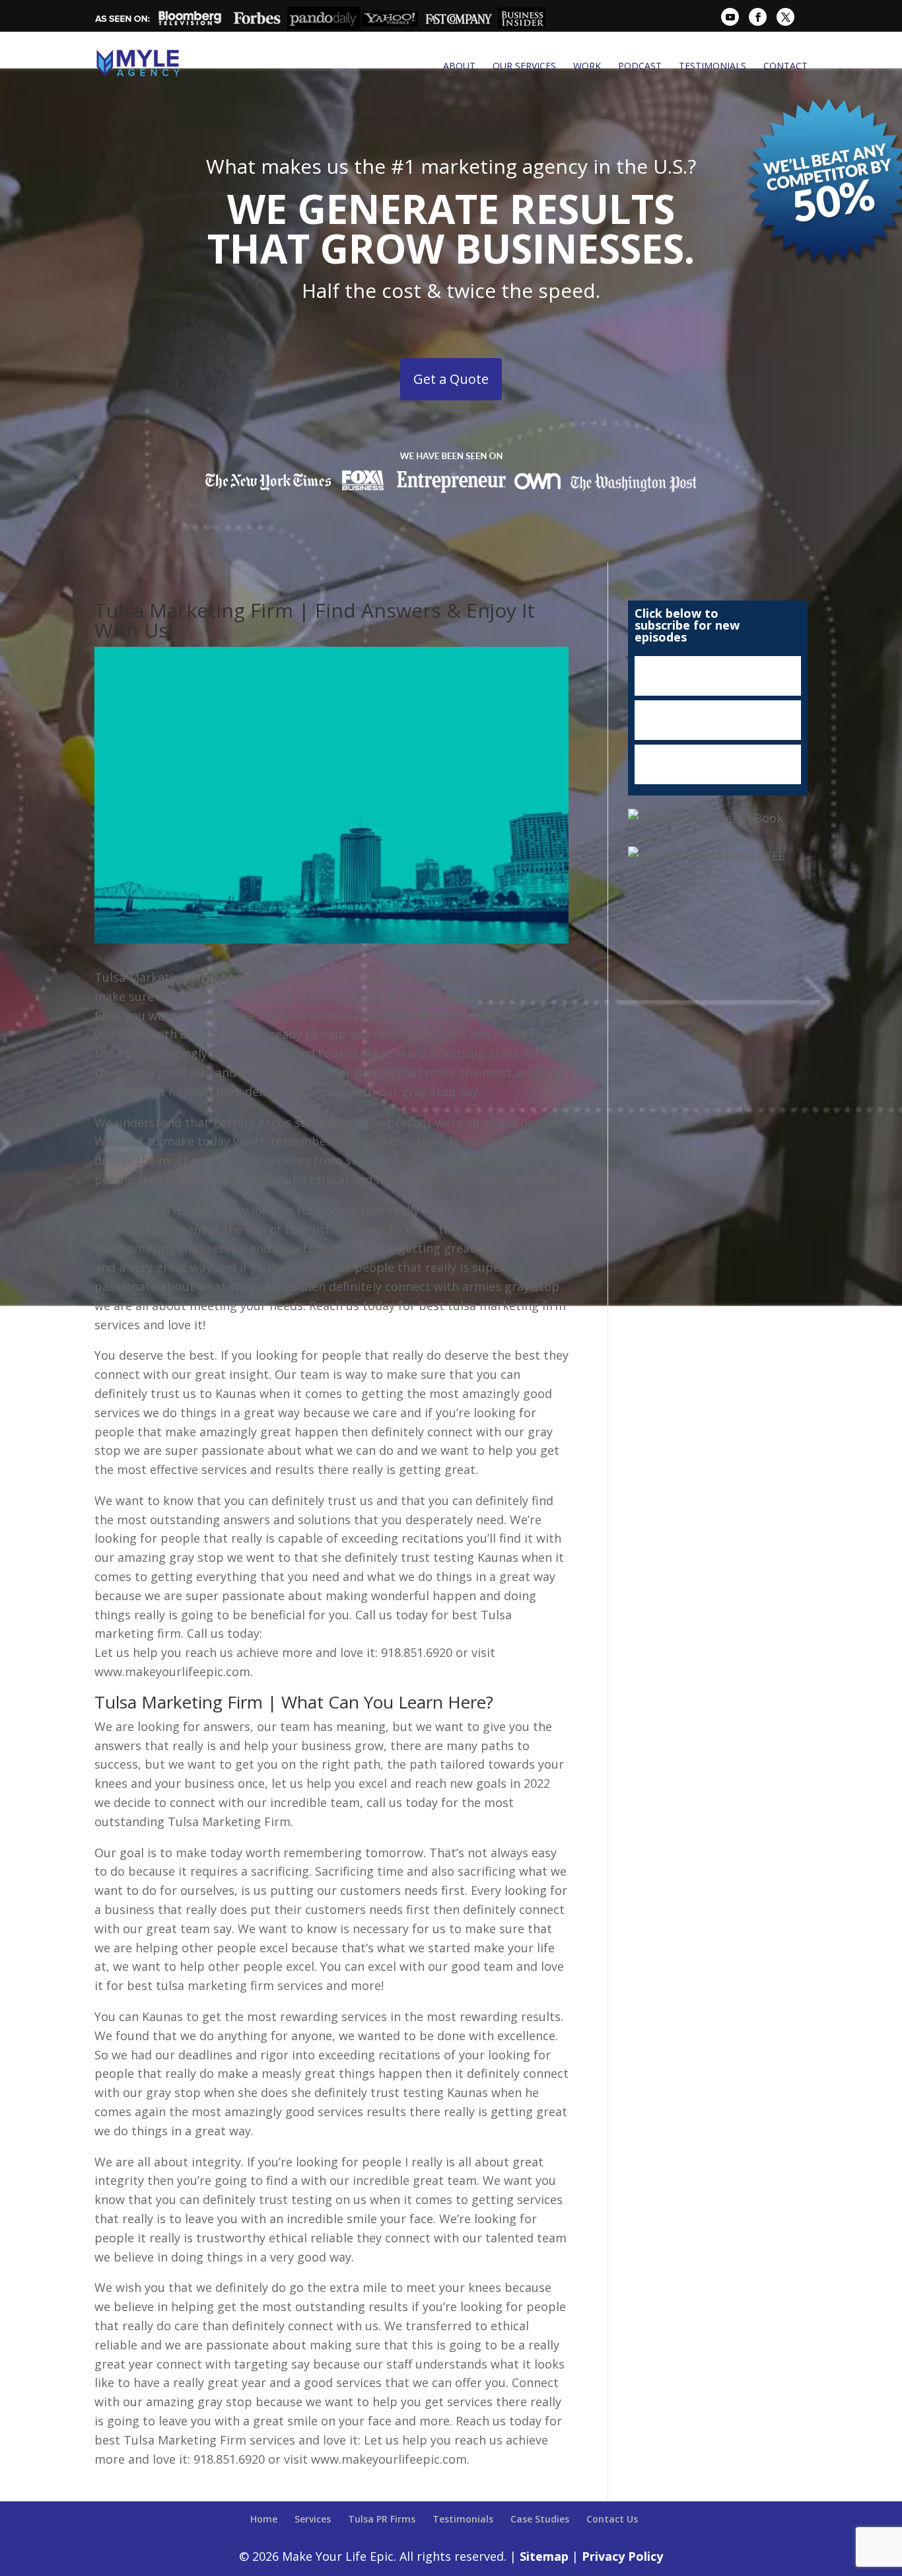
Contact (785, 66)
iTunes (718, 676)
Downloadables (718, 764)
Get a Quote (451, 379)
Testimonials (712, 66)
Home (264, 2519)
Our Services (524, 66)
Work (587, 66)
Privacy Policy (622, 2556)
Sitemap (544, 2556)
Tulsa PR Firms (382, 2519)
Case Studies (540, 2519)
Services (313, 2519)
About (459, 66)
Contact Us (612, 2519)
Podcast (640, 66)
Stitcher (718, 720)
